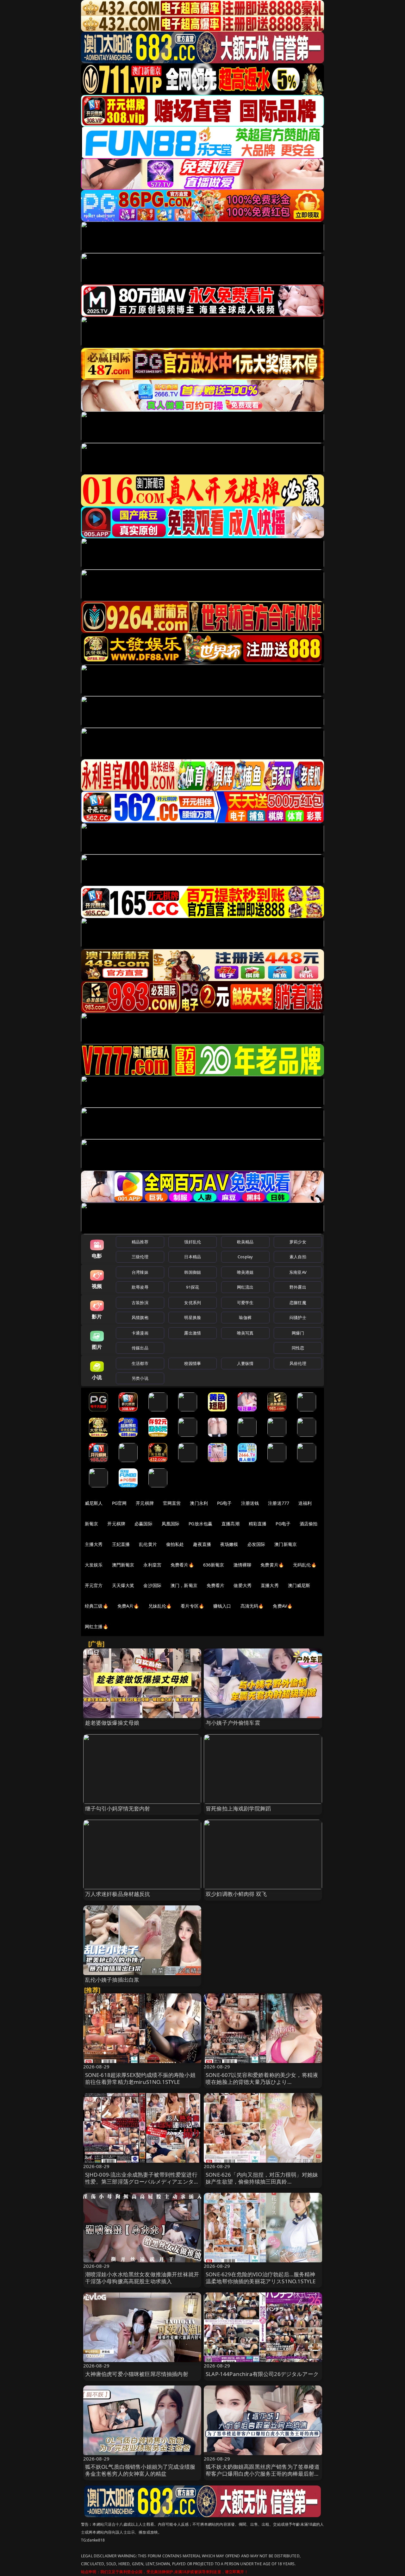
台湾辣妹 (140, 1272)
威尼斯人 (94, 1503)
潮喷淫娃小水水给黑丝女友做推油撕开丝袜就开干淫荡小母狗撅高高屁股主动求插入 (142, 2278)
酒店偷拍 (309, 1524)
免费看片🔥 (182, 1565)
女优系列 (193, 1303)
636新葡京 (214, 1565)
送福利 (305, 1503)
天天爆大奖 (123, 1585)
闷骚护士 (298, 1317)
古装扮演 (140, 1303)
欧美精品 (245, 1242)
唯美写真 (245, 1333)
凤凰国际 (171, 1524)
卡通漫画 (140, 1333)
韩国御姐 (193, 1272)
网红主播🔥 (97, 1626)
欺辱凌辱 (140, 1287)
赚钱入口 (222, 1606)
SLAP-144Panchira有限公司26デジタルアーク (262, 2374)
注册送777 (279, 1503)
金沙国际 (152, 1585)
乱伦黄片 (148, 1544)
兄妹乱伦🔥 (160, 1606)
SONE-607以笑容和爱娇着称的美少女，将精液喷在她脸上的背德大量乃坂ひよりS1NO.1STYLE (262, 2082)
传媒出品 (140, 1348)
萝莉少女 (298, 1242)
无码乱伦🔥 (305, 1565)
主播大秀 (94, 1544)
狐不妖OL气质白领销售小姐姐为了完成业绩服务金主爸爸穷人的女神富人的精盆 (140, 2470)
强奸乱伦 (193, 1242)
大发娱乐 (94, 1565)
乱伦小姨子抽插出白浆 (112, 1980)
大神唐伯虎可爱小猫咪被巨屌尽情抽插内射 (137, 2374)
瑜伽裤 (245, 1317)
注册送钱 (250, 1503)
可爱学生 (245, 1303)
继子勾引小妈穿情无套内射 (118, 1808)
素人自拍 (298, 1257)
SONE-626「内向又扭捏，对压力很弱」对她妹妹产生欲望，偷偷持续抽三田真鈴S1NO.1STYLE (262, 2182)
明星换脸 (193, 1317)
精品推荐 (140, 1242)
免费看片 (216, 1585)
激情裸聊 (243, 1565)
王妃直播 (121, 1544)
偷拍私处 (175, 1544)
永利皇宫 (152, 1565)
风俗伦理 (298, 1363)
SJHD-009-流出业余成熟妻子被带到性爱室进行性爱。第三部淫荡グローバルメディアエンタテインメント (142, 2182)
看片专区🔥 (192, 1606)
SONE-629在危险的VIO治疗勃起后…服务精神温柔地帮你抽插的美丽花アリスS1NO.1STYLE (261, 2278)
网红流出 (245, 1287)
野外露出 (298, 1287)
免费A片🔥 (128, 1606)
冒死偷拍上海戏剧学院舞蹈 (238, 1808)
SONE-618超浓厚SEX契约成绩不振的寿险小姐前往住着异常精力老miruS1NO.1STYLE (140, 2078)
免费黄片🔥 (272, 1565)
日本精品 (193, 1257)
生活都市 (140, 1363)
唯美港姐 (245, 1272)
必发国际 (256, 1544)
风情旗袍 (140, 1317)
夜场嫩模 (229, 1544)
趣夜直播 (202, 1544)
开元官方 (94, 1585)
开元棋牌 (145, 1503)
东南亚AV (298, 1272)
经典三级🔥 (97, 1606)
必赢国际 (143, 1524)
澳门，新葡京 (184, 1585)
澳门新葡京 (286, 1544)
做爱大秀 (243, 1585)
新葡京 (91, 1524)
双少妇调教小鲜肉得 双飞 (236, 1894)
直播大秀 (270, 1585)
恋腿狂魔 (298, 1303)
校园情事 (193, 1363)
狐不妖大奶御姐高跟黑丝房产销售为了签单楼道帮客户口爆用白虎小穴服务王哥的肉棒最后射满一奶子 (263, 2474)
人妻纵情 (245, 1363)
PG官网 (119, 1503)
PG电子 (224, 1503)
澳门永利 (199, 1503)
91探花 (193, 1287)
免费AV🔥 (283, 1606)
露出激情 (193, 1333)
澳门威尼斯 (299, 1585)
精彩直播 (258, 1524)
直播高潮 (231, 1524)
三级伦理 (140, 1257)
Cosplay (245, 1257)
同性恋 (298, 1348)
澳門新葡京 (123, 1565)
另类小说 (140, 1378)
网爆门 (298, 1333)
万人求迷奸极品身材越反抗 (118, 1894)
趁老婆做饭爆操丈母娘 (112, 1723)
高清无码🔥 (252, 1606)
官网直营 (172, 1503)
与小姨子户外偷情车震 (233, 1723)
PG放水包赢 (200, 1524)
